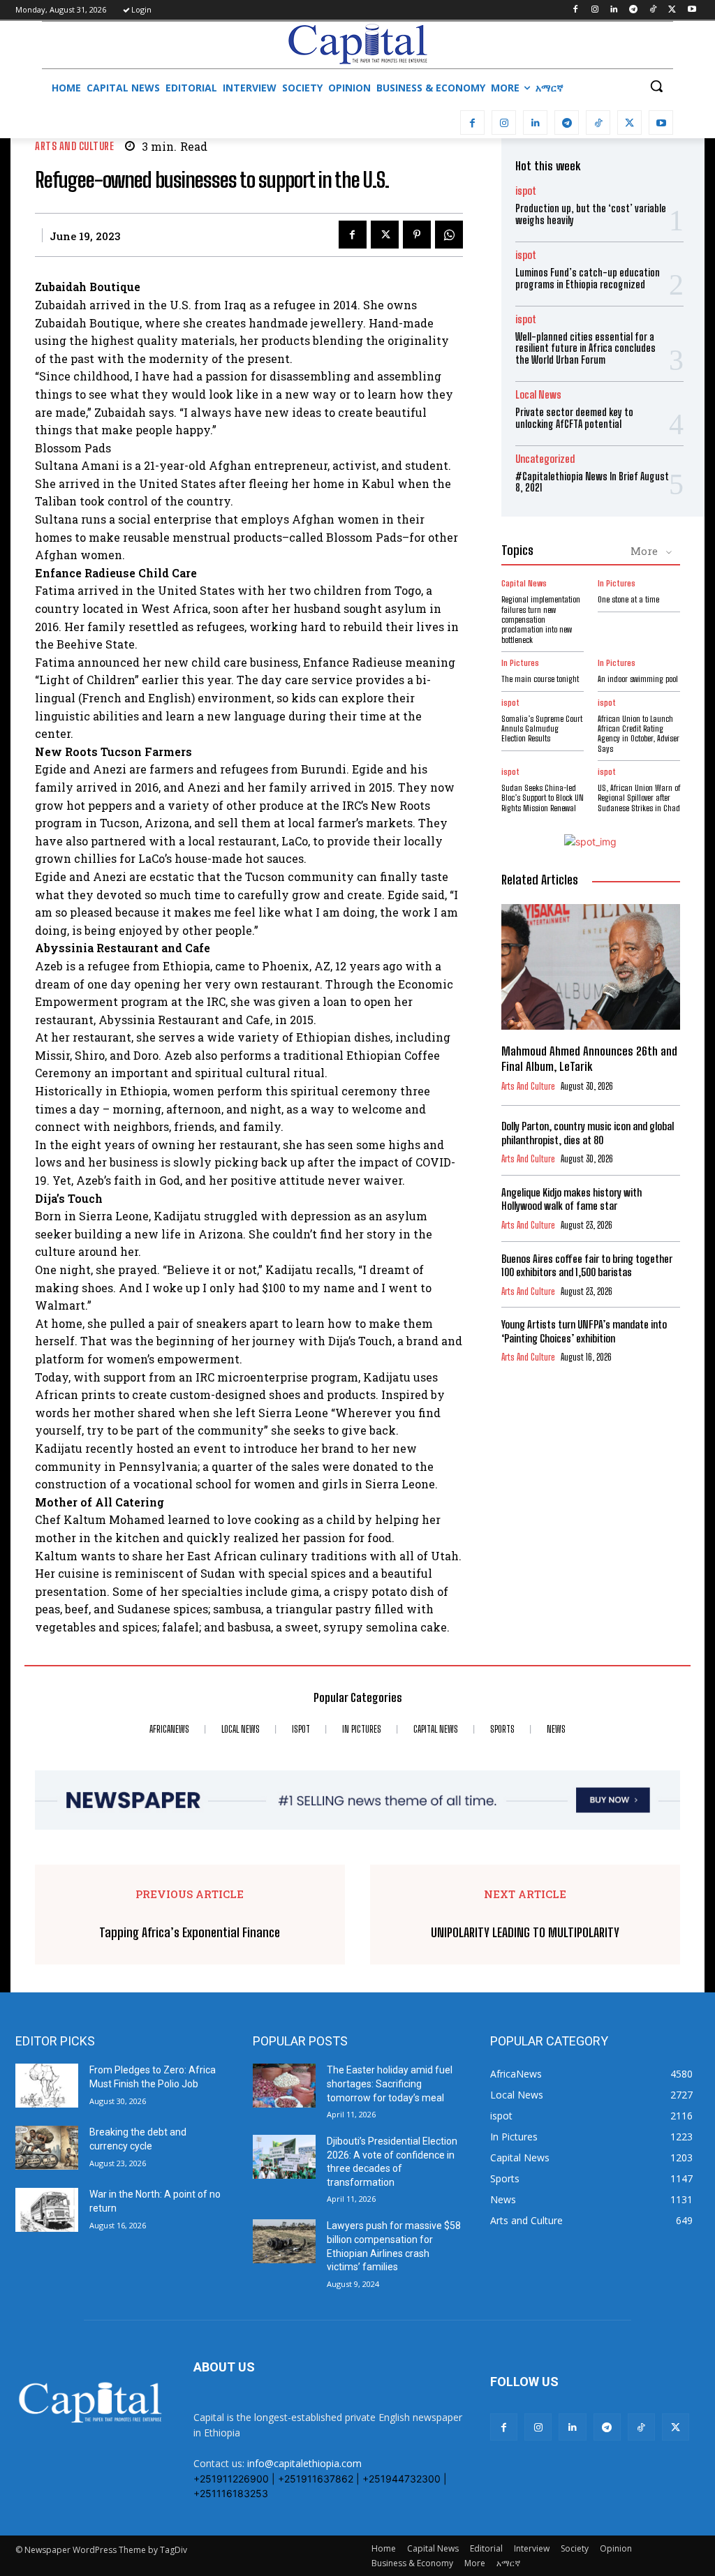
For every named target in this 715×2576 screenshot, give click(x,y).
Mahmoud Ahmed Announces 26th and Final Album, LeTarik (589, 1059)
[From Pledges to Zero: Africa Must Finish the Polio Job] (47, 2086)
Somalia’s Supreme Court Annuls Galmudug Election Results (542, 729)
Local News (538, 395)
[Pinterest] (417, 235)
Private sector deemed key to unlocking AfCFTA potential (574, 418)
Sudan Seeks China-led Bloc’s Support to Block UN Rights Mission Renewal (543, 798)
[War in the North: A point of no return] (47, 2210)
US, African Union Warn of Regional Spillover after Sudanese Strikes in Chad (639, 798)
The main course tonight (540, 679)
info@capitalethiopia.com (304, 2463)
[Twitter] (672, 10)
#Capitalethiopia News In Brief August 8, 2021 (592, 482)
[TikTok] (653, 10)
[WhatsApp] (449, 235)
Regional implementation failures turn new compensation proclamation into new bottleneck (541, 620)
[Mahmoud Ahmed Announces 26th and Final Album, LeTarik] (591, 967)
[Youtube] (692, 10)
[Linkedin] (614, 10)
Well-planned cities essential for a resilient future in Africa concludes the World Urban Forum (585, 349)
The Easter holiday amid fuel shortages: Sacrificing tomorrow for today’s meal (390, 2083)
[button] (656, 86)
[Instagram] (595, 10)
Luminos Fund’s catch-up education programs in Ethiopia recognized (588, 279)
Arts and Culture (74, 146)
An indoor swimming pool (638, 679)
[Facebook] (575, 10)
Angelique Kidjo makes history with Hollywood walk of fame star (572, 1199)
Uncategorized (545, 459)
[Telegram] (634, 10)
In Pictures (617, 584)
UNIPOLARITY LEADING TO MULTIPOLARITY (525, 1933)
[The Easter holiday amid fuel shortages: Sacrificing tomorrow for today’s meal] (284, 2086)
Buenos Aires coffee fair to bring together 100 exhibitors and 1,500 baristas (587, 1266)
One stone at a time (628, 599)
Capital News (524, 584)
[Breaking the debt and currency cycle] (47, 2148)
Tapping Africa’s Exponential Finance (190, 1933)
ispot (526, 191)
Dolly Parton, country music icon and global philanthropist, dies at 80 (588, 1133)
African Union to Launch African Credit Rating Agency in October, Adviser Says (639, 734)
